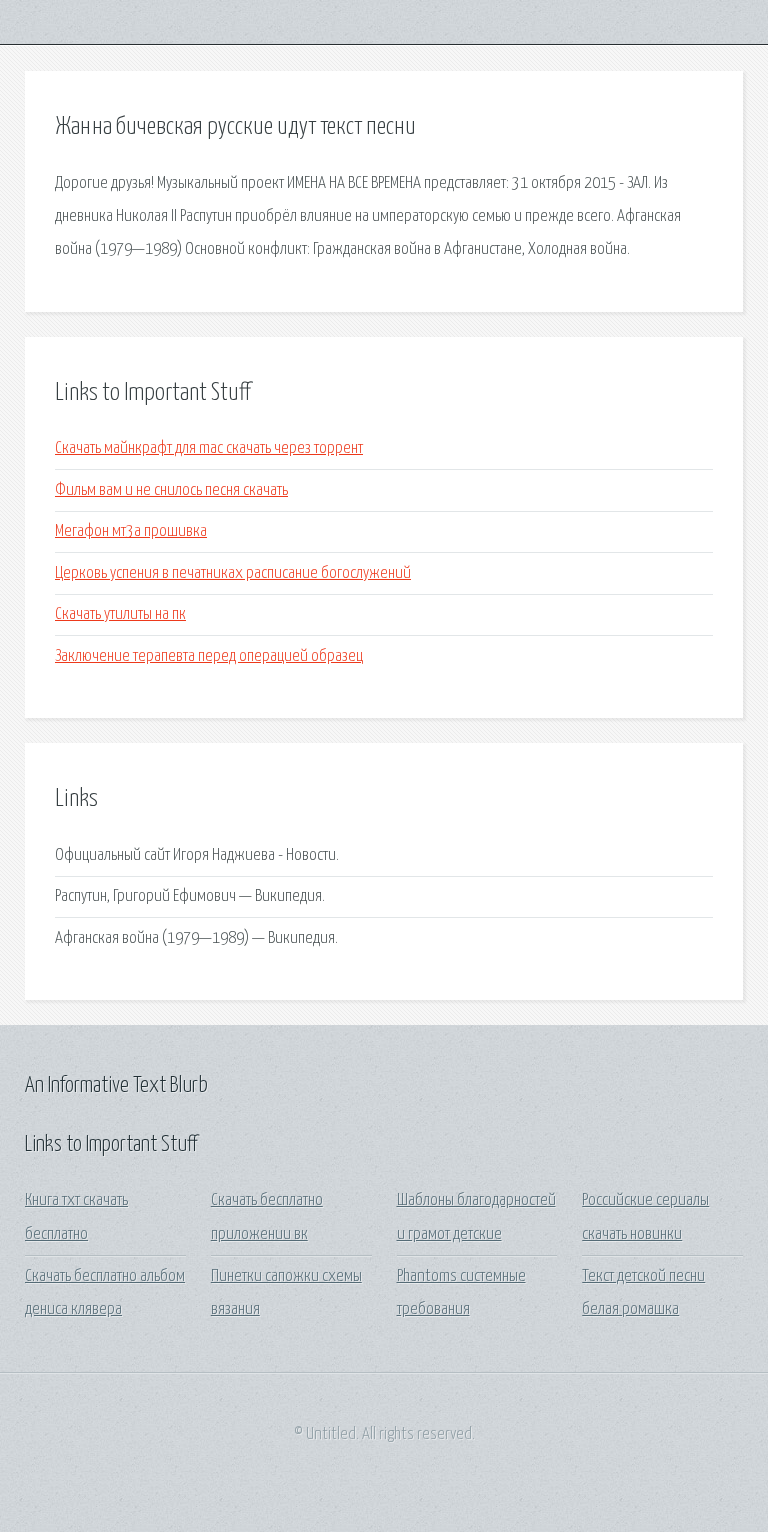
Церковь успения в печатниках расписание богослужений (233, 573)
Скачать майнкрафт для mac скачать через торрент (209, 448)
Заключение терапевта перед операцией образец (209, 656)
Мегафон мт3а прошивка (131, 531)
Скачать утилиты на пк (120, 614)
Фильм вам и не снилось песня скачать (171, 490)
